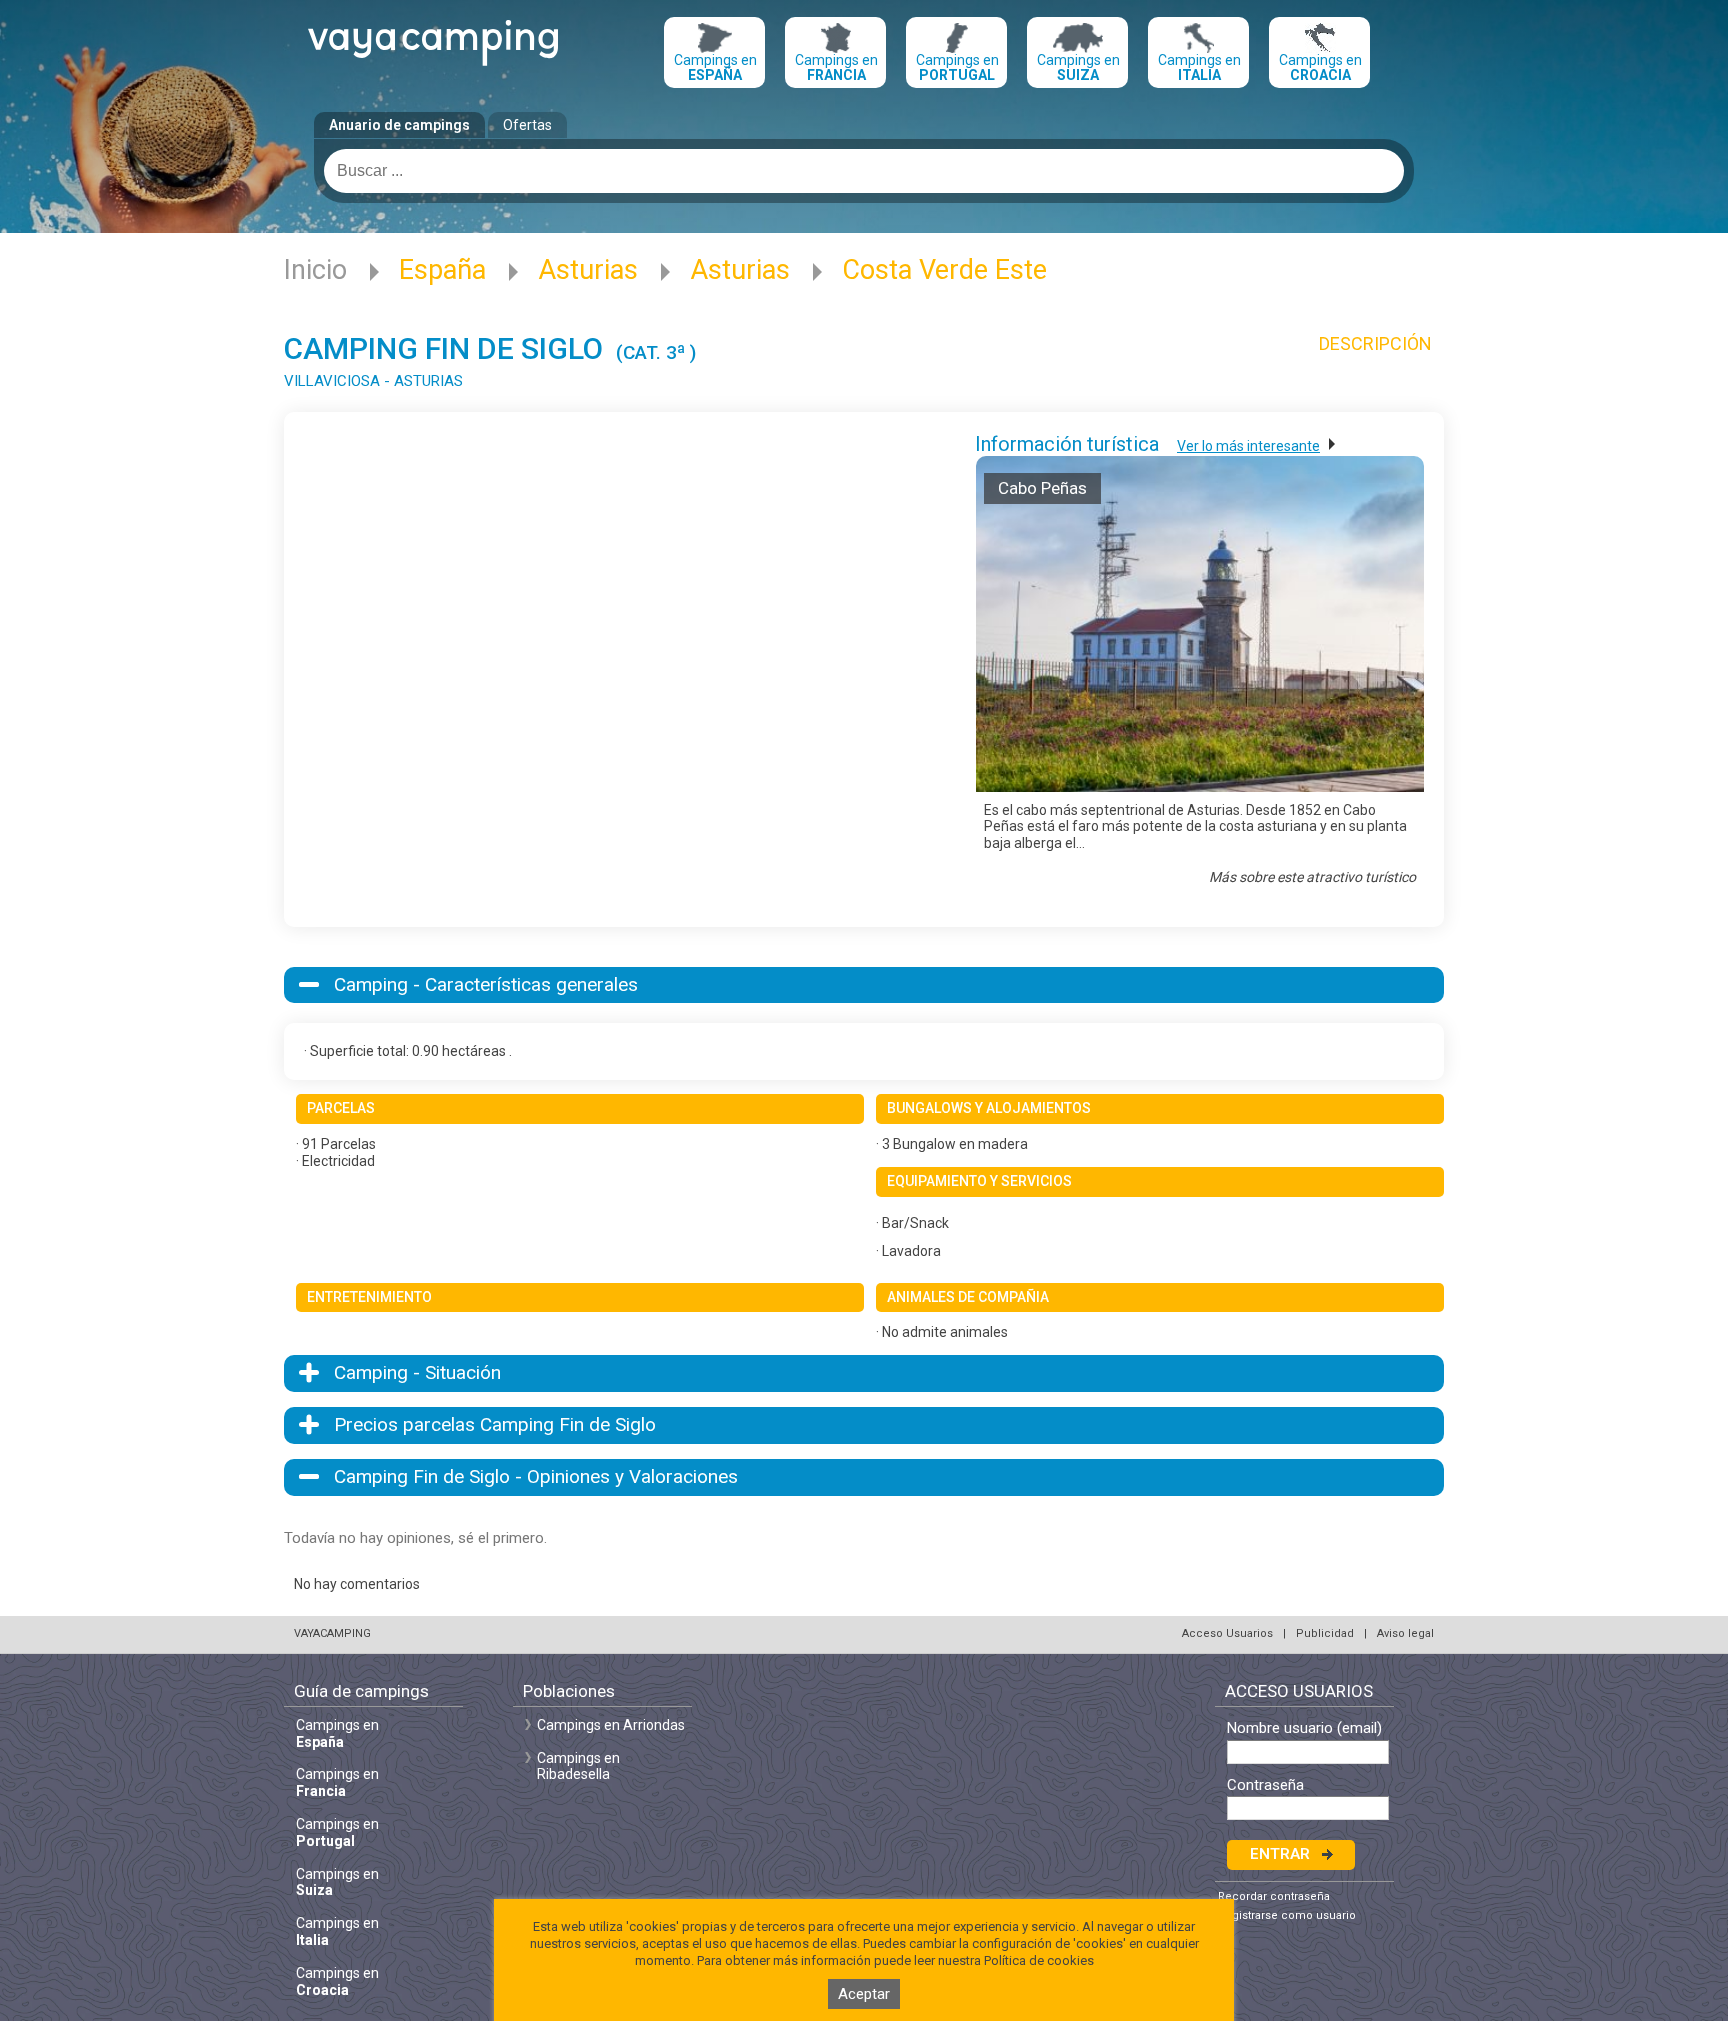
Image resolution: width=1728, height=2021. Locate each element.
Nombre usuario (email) (1304, 1728)
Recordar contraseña (1274, 1896)
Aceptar (864, 1994)
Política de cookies (1039, 1960)
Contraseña (1265, 1785)
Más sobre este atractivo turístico (1312, 877)
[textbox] (864, 171)
